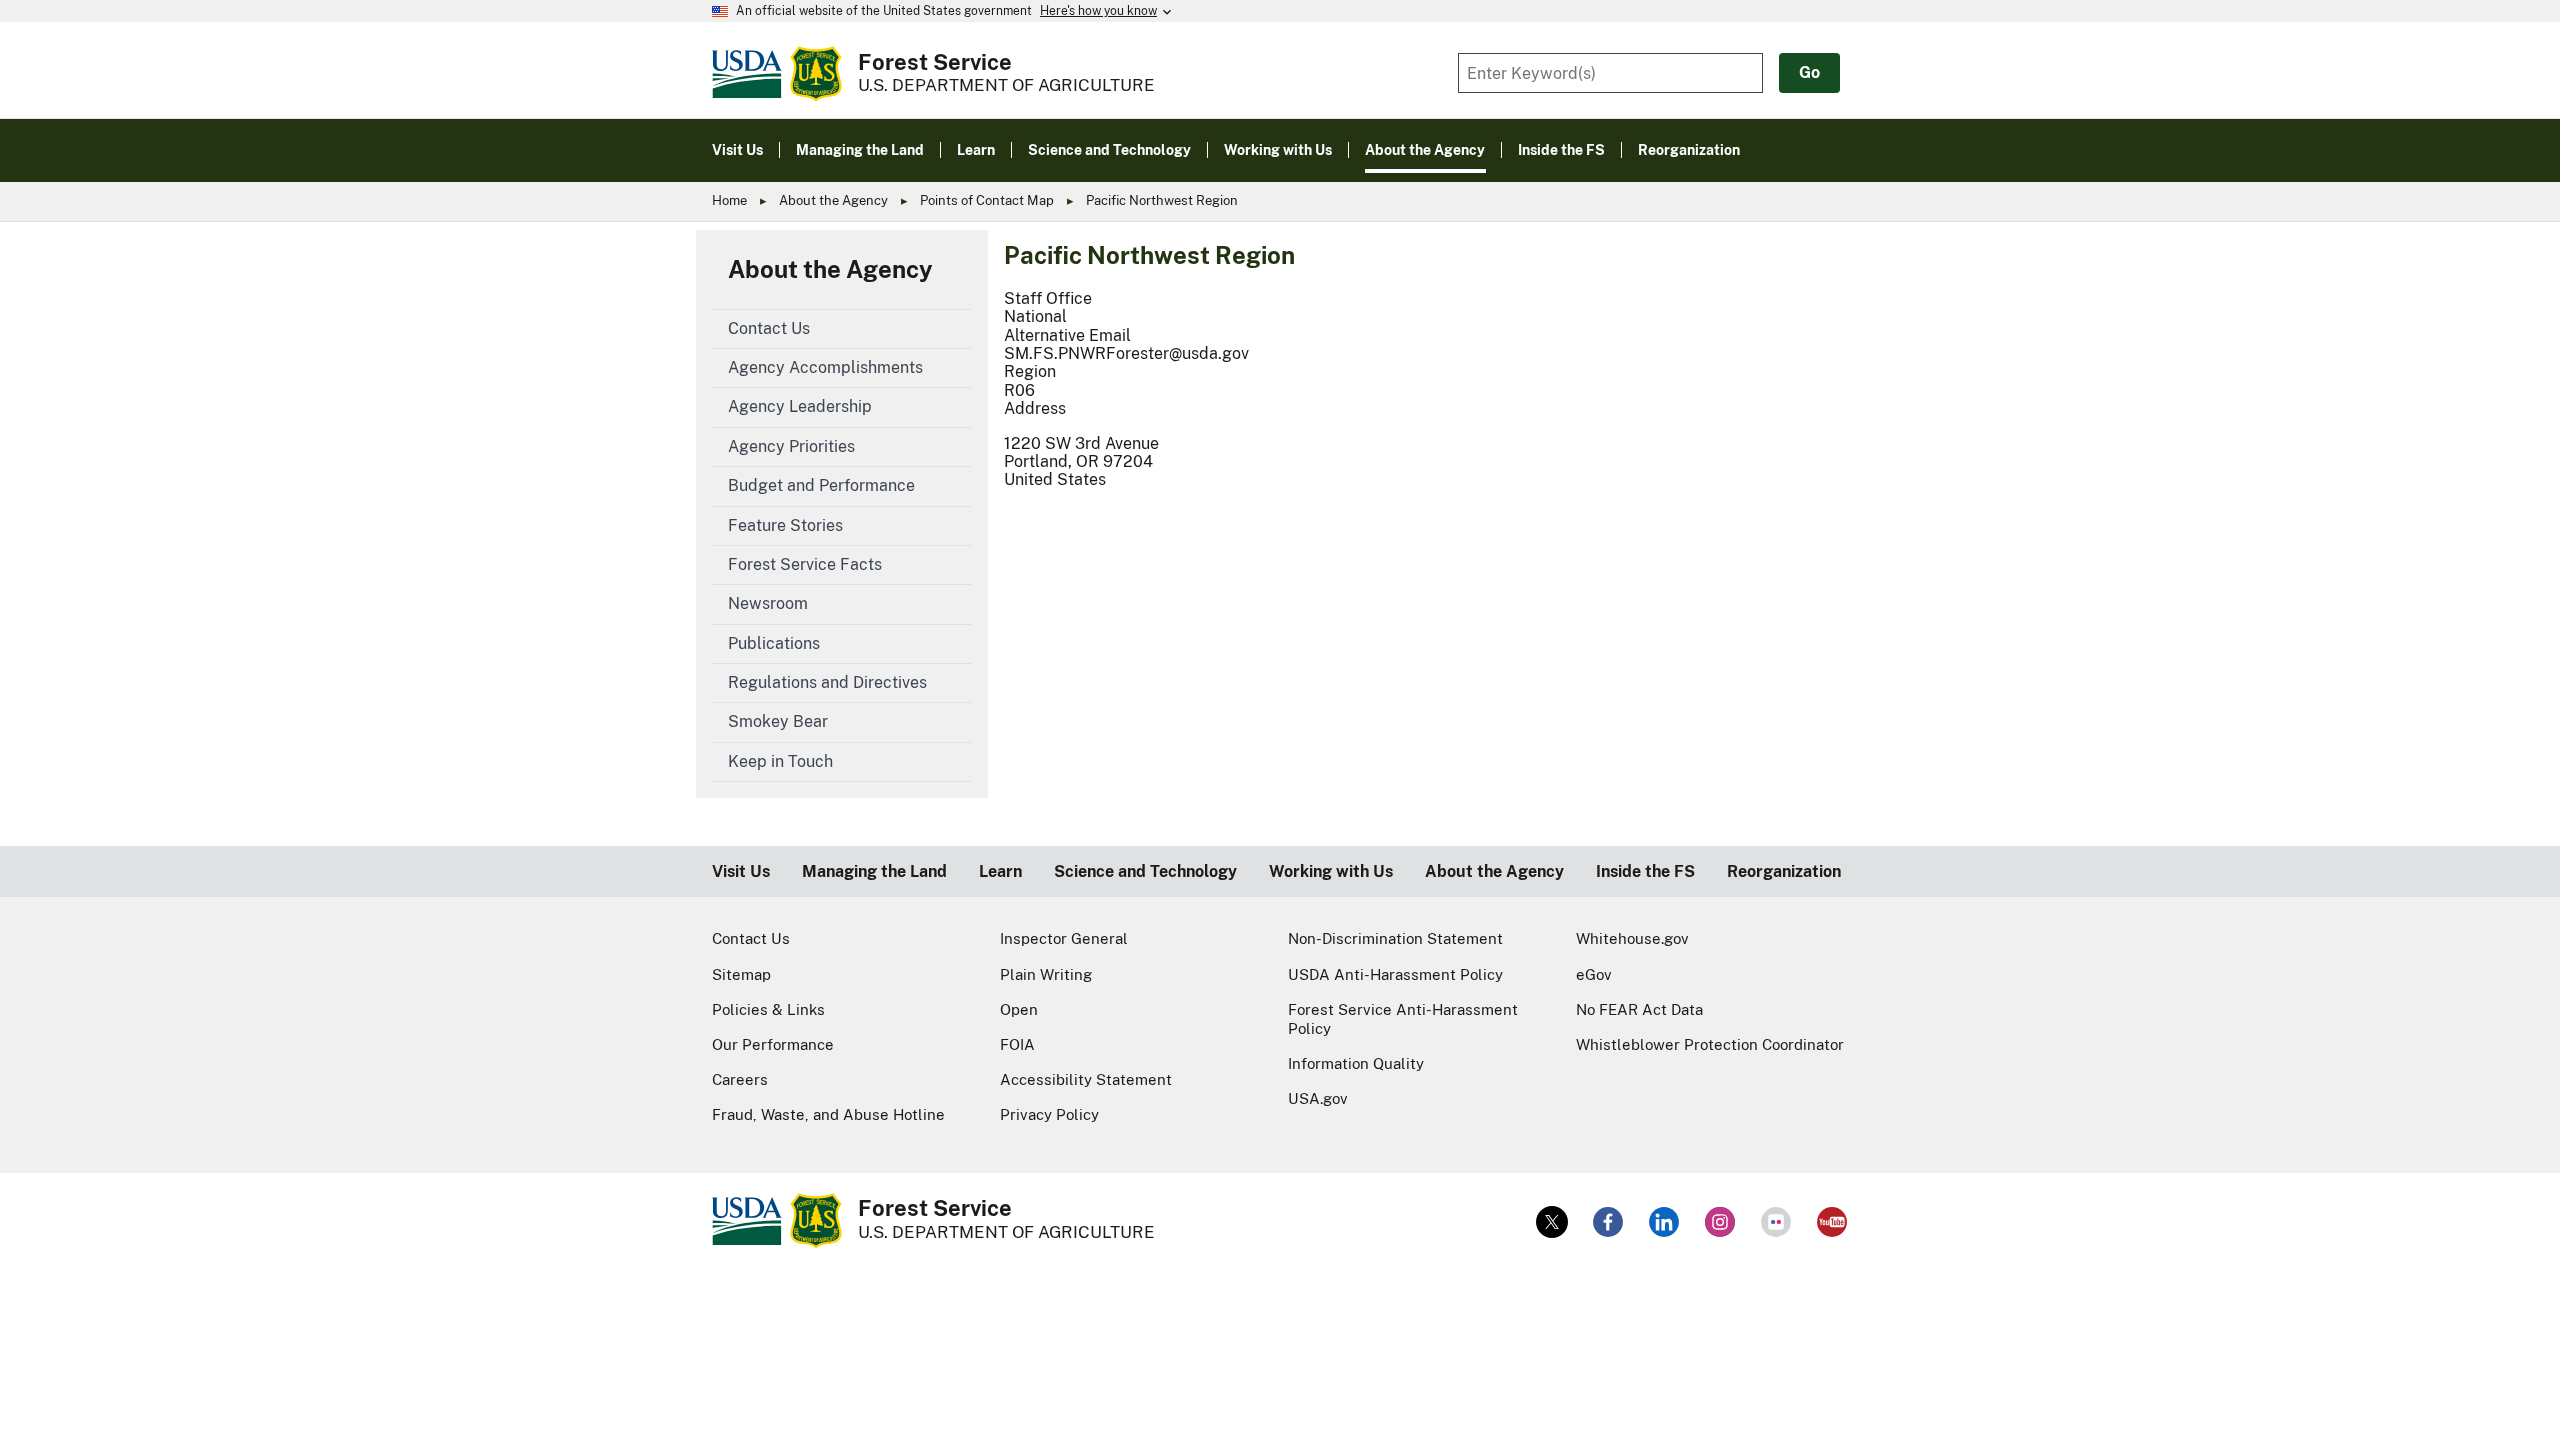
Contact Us (751, 938)
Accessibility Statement (1086, 1079)
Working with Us (1331, 871)
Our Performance (773, 1044)
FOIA (1017, 1044)
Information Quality (1356, 1063)
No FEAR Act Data (1639, 1009)
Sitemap (741, 974)
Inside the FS (1645, 871)
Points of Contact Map (987, 200)
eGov (1594, 974)
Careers (740, 1079)
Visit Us (741, 871)
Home (729, 200)
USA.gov (1318, 1098)
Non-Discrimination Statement (1395, 938)
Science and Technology (1145, 871)
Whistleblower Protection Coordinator (1710, 1044)
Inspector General (1064, 938)
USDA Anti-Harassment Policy (1395, 974)
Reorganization (1784, 871)
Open (1019, 1009)
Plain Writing (1046, 974)
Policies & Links (768, 1009)
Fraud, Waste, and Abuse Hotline (828, 1114)
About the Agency (833, 200)
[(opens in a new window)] (1552, 1222)
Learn (1000, 871)
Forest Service (935, 62)
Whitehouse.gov (1632, 938)
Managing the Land (874, 871)
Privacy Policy (1049, 1114)
